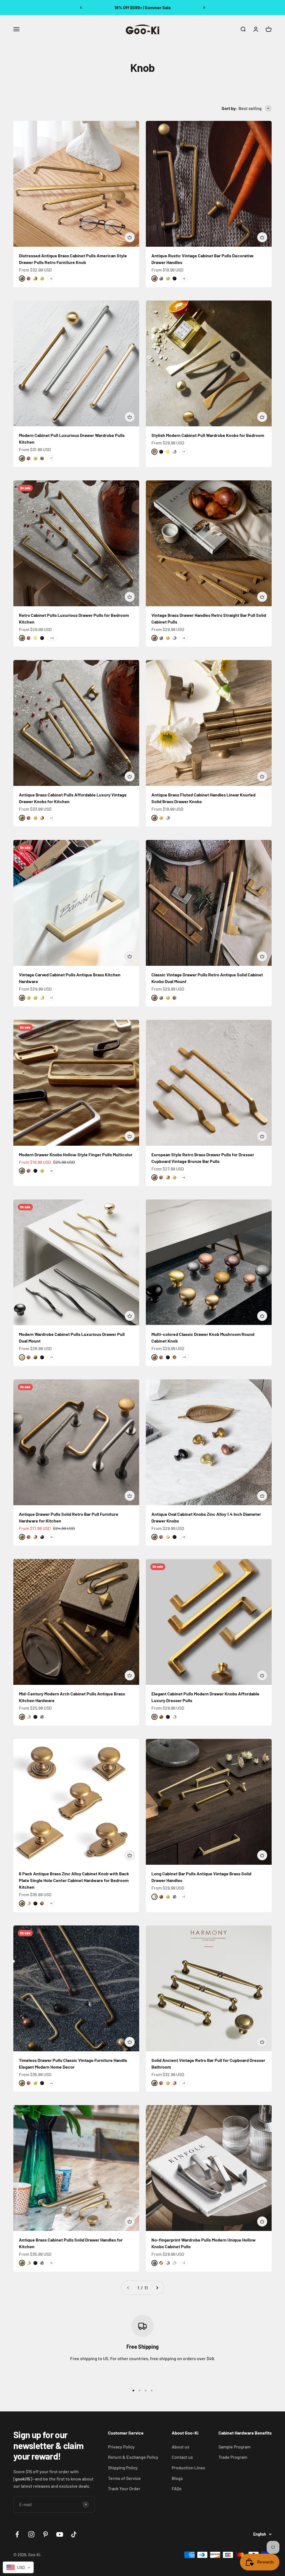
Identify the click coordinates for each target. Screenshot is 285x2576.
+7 (51, 458)
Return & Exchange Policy (133, 2457)
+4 (184, 451)
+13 (184, 1357)
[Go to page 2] (157, 2288)
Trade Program (233, 2457)
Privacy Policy (121, 2447)
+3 (51, 818)
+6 (184, 638)
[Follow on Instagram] (31, 2534)
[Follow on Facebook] (17, 2534)
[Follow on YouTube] (60, 2534)
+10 (52, 638)
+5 (51, 278)
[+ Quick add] (130, 237)
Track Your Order (124, 2488)
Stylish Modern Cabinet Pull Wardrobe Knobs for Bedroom (208, 435)
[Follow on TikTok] (74, 2534)
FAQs (177, 2488)
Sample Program (234, 2447)
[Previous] (81, 8)
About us (180, 2447)
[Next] (204, 8)
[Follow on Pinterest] (46, 2534)
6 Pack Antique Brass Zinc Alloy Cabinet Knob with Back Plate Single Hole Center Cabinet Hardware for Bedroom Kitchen (74, 1880)
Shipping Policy (123, 2468)
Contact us (182, 2457)
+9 (184, 278)
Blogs (177, 2478)
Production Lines (188, 2468)
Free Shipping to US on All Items (142, 7)
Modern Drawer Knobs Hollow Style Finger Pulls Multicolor (76, 1154)
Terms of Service (124, 2478)
